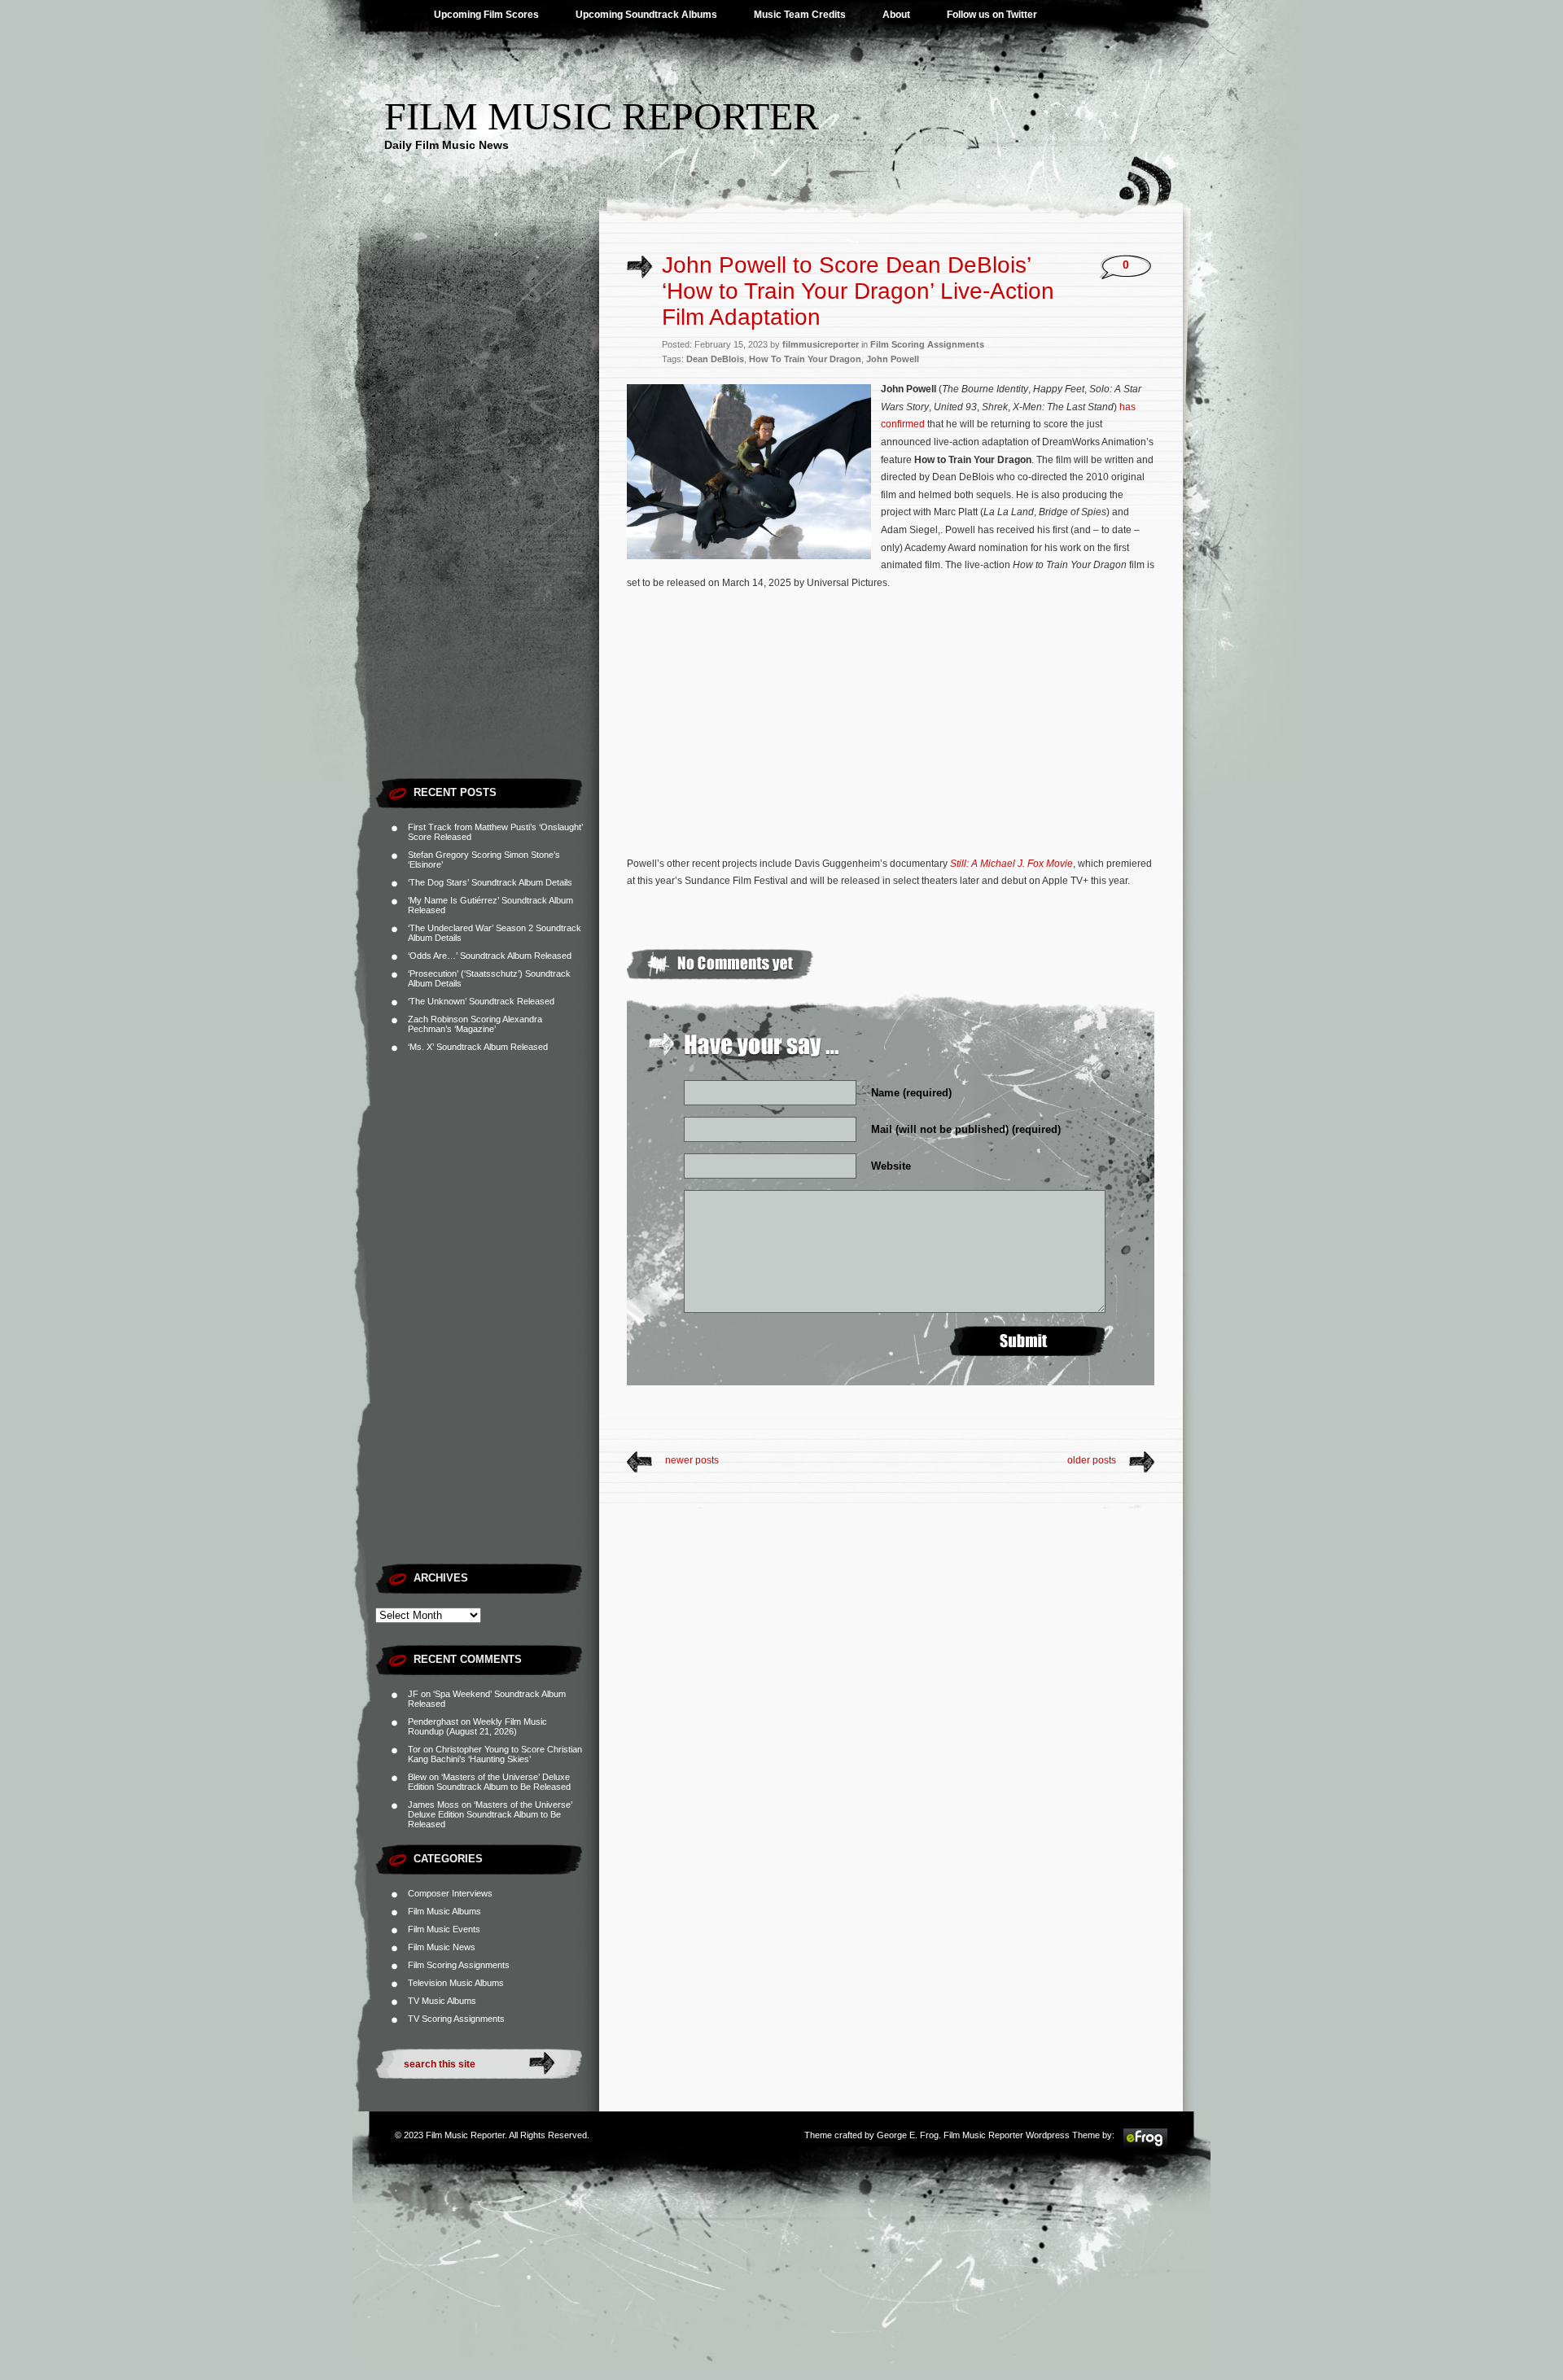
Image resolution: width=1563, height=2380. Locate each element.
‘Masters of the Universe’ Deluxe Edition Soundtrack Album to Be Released (489, 1782)
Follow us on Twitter (992, 15)
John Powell (893, 359)
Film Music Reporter (602, 116)
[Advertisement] (487, 525)
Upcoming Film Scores (486, 15)
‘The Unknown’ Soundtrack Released (481, 1001)
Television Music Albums (456, 1983)
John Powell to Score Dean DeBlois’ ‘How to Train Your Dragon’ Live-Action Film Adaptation (858, 291)
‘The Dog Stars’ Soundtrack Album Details (490, 882)
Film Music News (442, 1947)
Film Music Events (444, 1929)
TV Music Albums (442, 2001)
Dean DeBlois (715, 359)
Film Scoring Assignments (459, 1965)
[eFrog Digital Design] (1145, 2146)
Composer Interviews (450, 1893)
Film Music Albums (444, 1911)
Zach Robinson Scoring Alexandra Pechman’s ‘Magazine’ (475, 1024)
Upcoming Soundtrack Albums (646, 15)
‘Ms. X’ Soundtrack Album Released (478, 1047)
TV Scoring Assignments (456, 2019)
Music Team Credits (800, 15)
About (896, 15)
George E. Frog (908, 2135)
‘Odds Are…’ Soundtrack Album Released (490, 956)
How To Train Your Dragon (805, 359)
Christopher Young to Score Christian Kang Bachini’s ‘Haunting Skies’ (495, 1754)
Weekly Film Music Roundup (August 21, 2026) (477, 1726)
